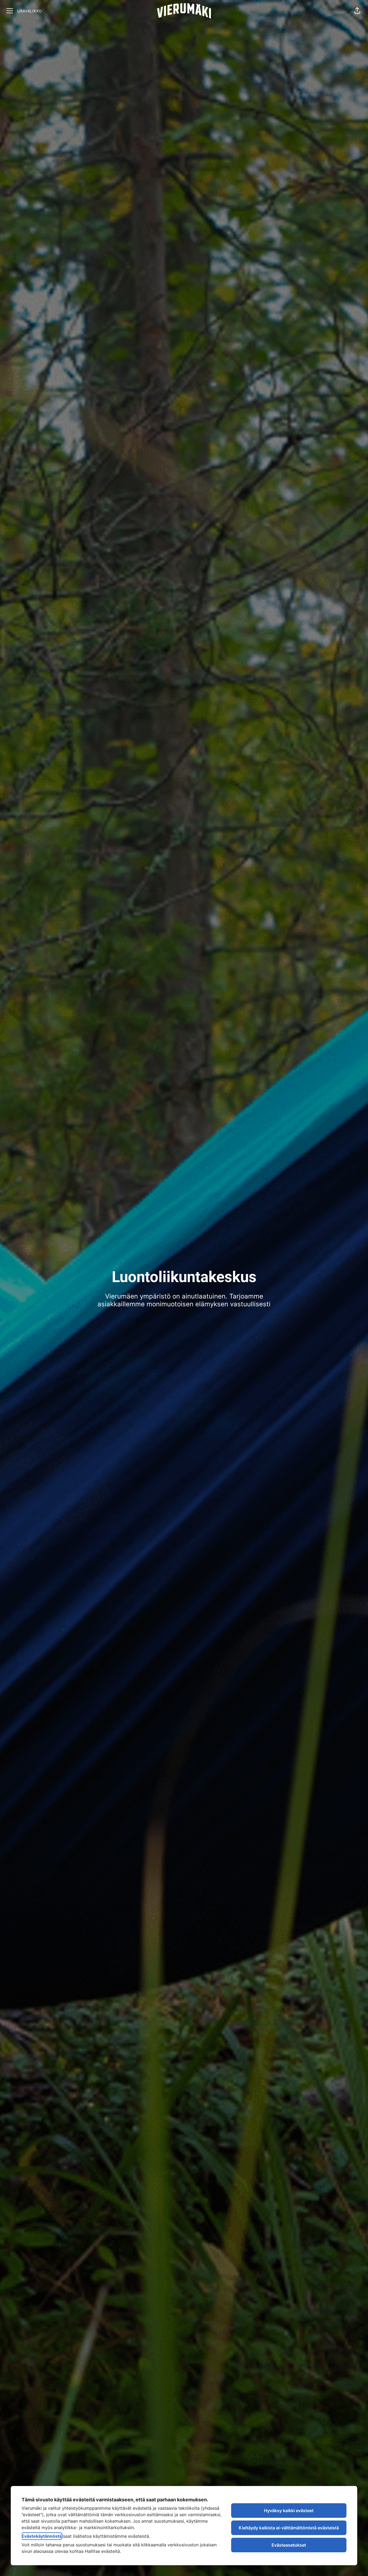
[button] (357, 11)
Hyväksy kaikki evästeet (289, 2511)
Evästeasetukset (289, 2545)
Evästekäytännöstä (42, 2536)
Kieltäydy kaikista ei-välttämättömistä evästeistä (289, 2528)
